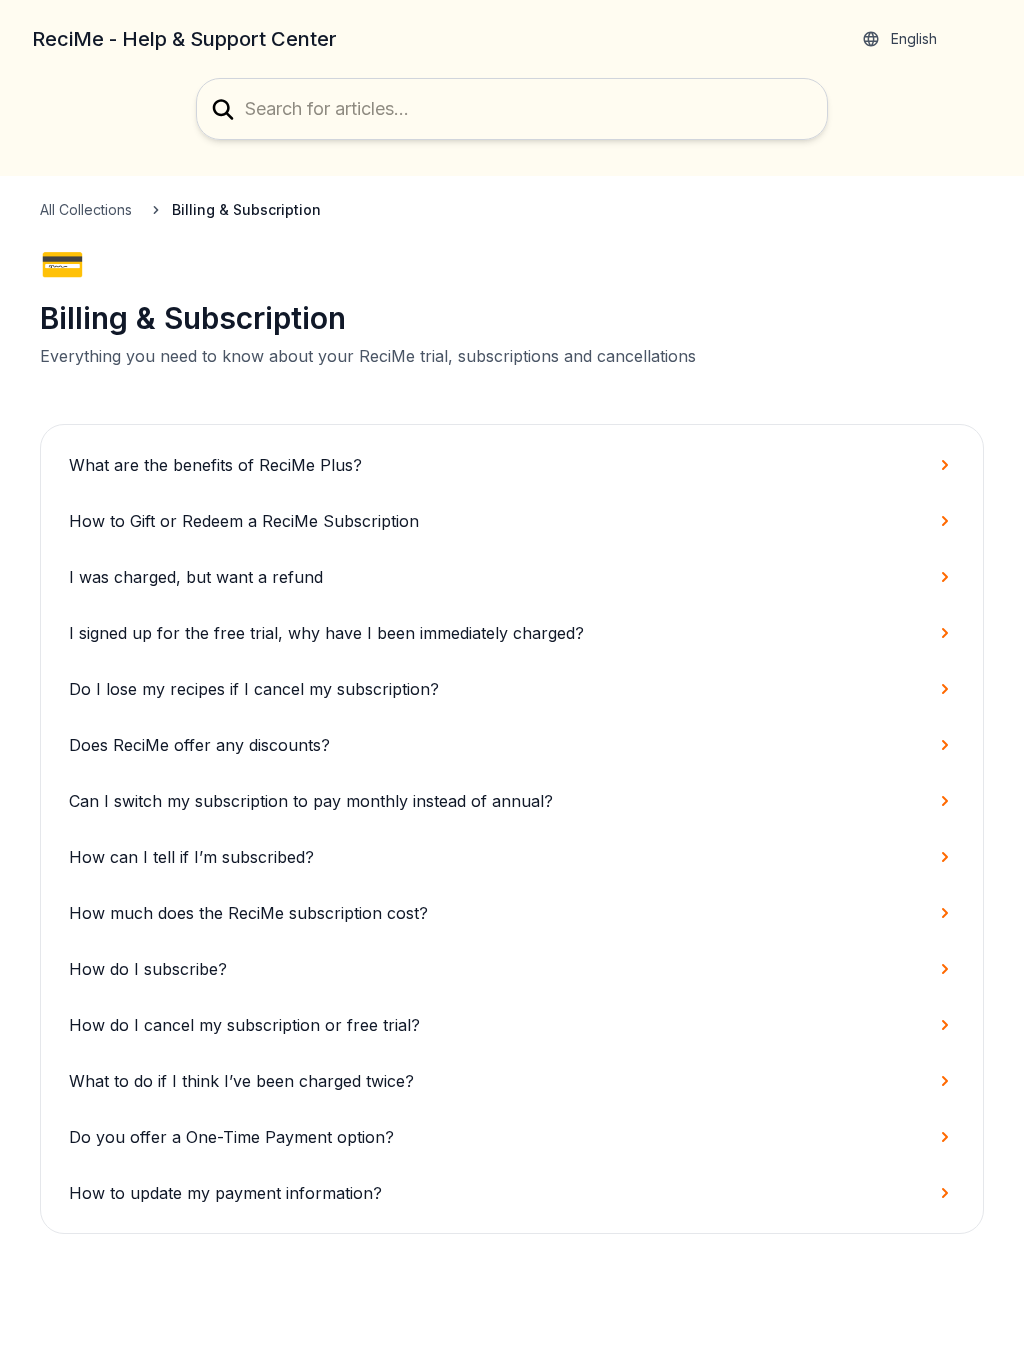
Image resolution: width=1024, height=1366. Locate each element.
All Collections (86, 209)
